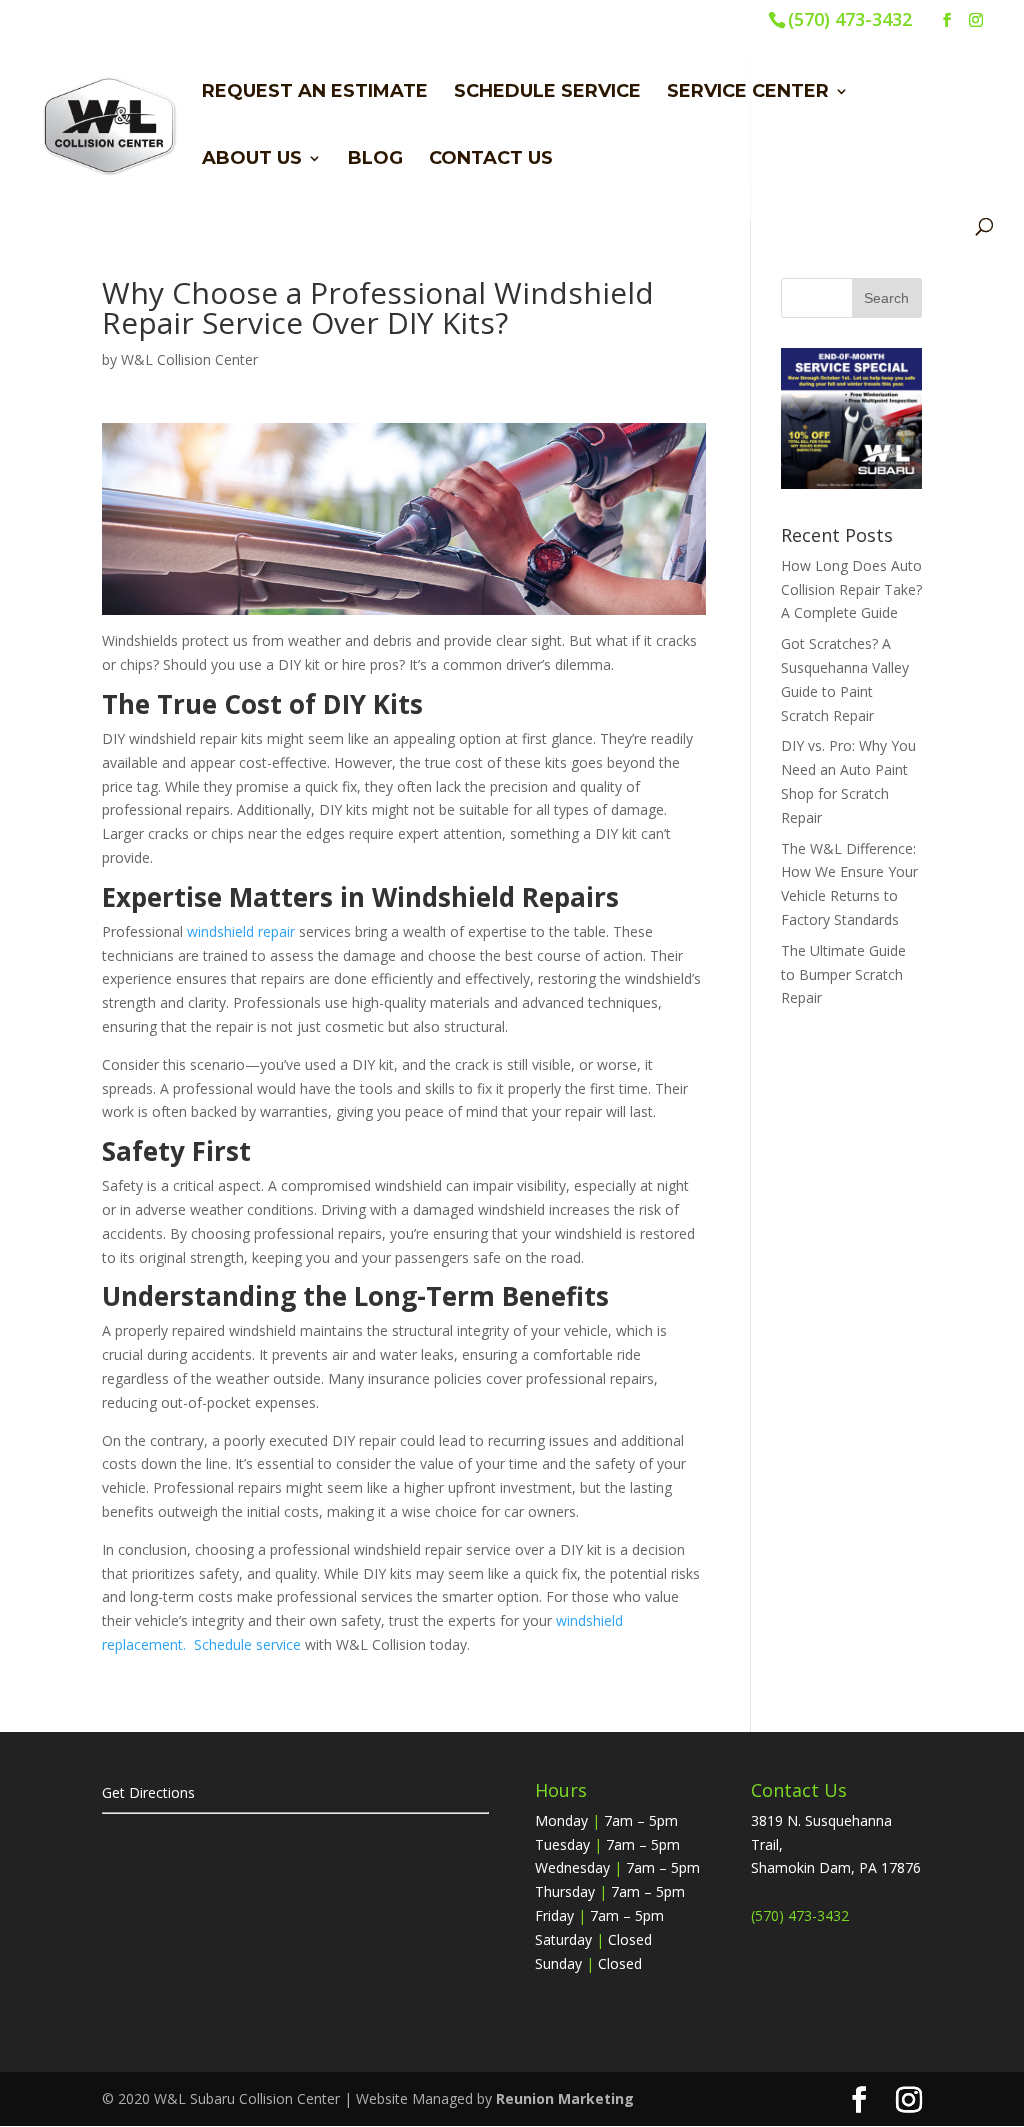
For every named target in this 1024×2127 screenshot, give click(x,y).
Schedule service (247, 1644)
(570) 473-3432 (850, 19)
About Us (252, 160)
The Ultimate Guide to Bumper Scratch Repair (843, 974)
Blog (375, 160)
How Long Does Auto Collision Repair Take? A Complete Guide (851, 589)
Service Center (748, 93)
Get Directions (148, 1792)
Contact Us (491, 160)
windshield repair (241, 931)
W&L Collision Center (189, 359)
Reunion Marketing (565, 2098)
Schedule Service (547, 93)
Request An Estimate (315, 93)
